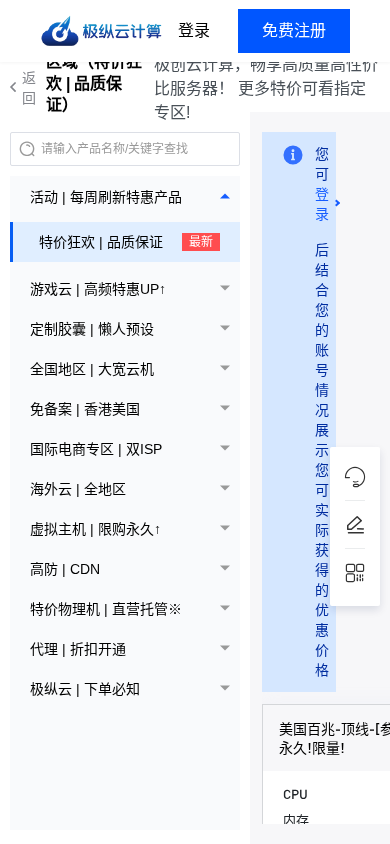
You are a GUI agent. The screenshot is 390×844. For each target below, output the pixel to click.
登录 (194, 30)
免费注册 (294, 30)
